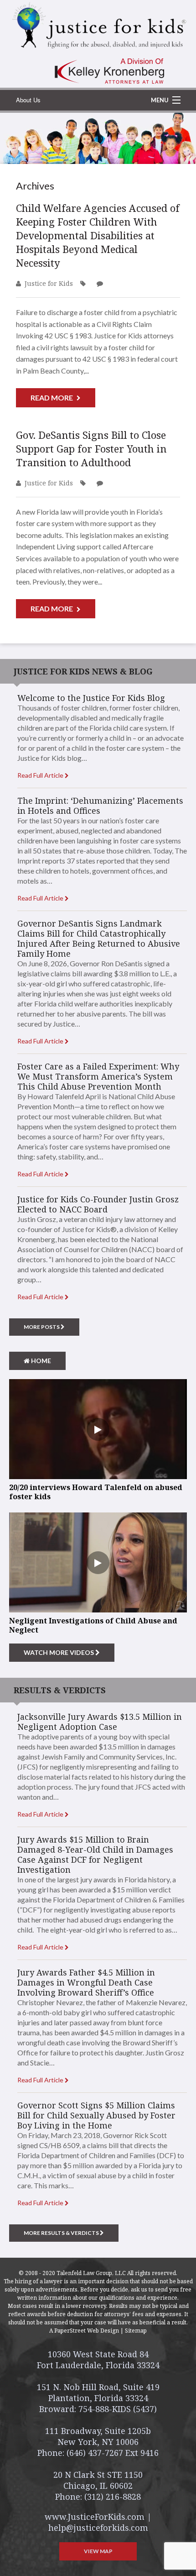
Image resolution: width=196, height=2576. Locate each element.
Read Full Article (41, 775)
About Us (28, 100)
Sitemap (136, 2331)
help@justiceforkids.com (98, 2528)
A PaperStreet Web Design (84, 2331)
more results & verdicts (62, 2233)
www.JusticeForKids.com (95, 2517)
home (40, 1361)
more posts (42, 1327)
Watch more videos (59, 1652)
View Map (98, 2551)
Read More (52, 398)
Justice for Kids (49, 283)
